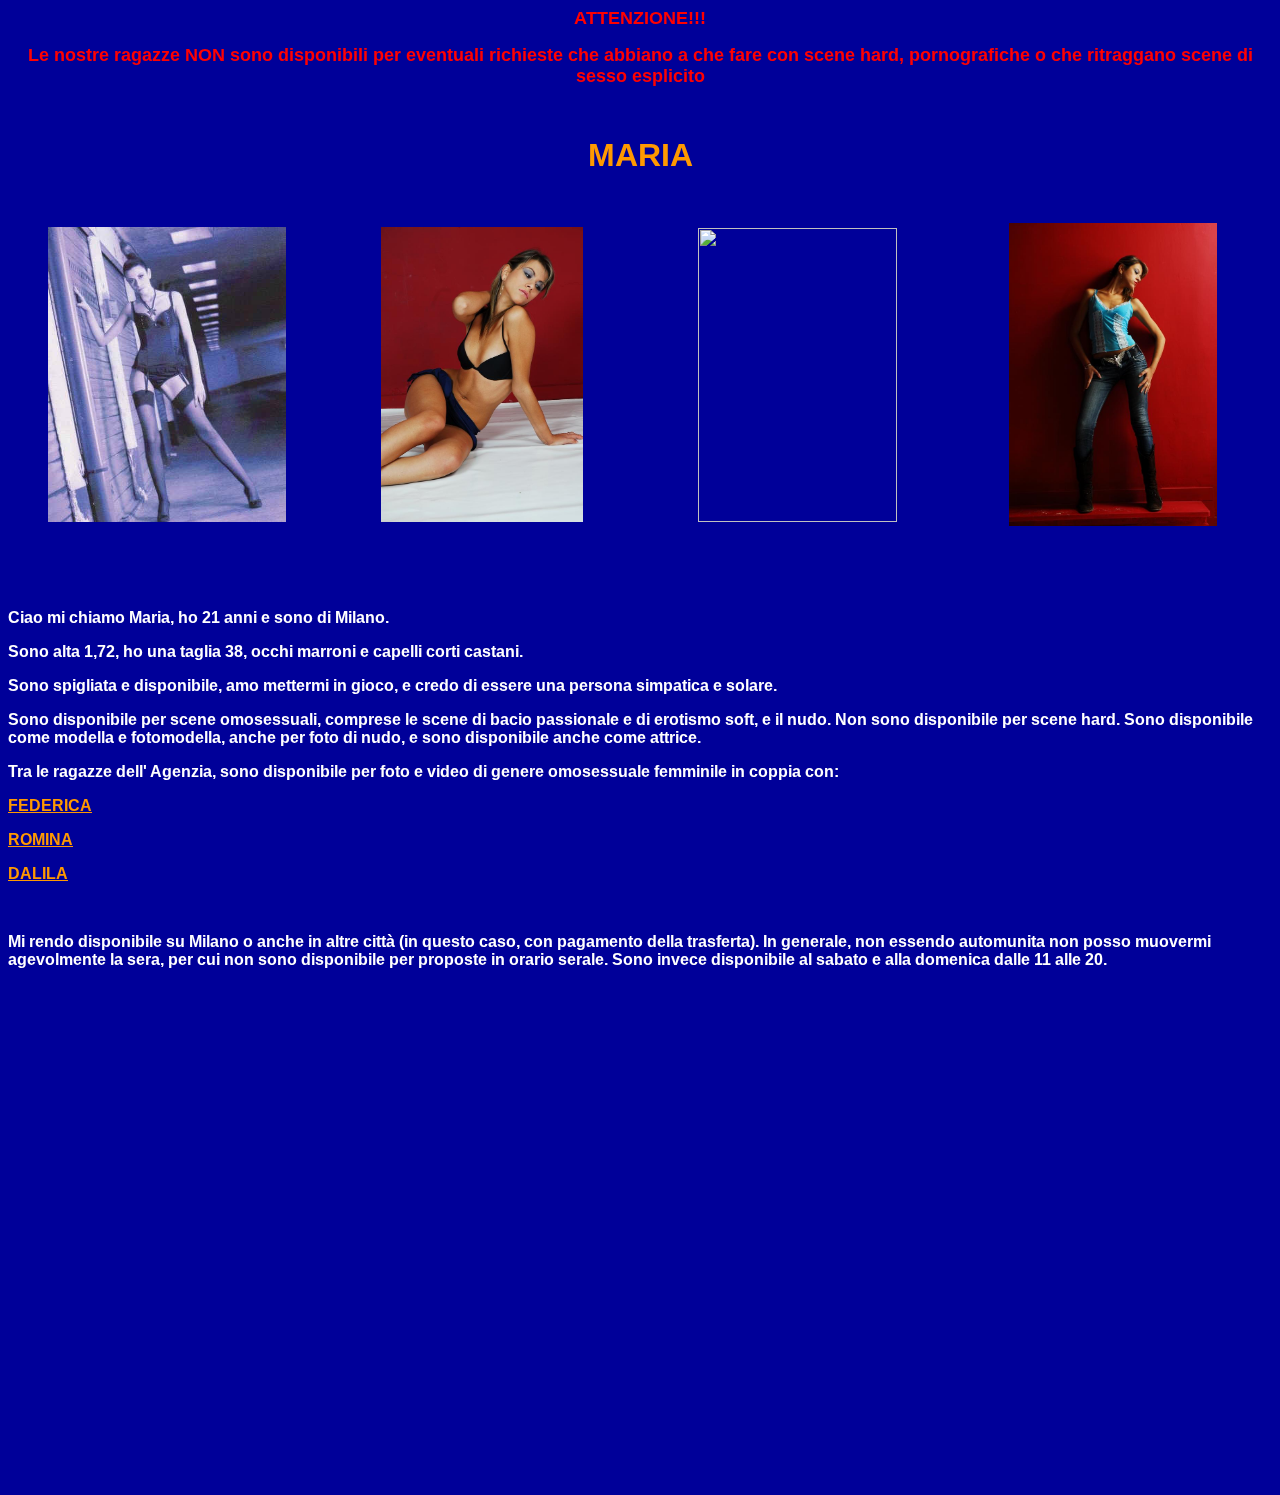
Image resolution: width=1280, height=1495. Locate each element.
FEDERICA (50, 805)
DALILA (38, 873)
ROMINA (40, 839)
